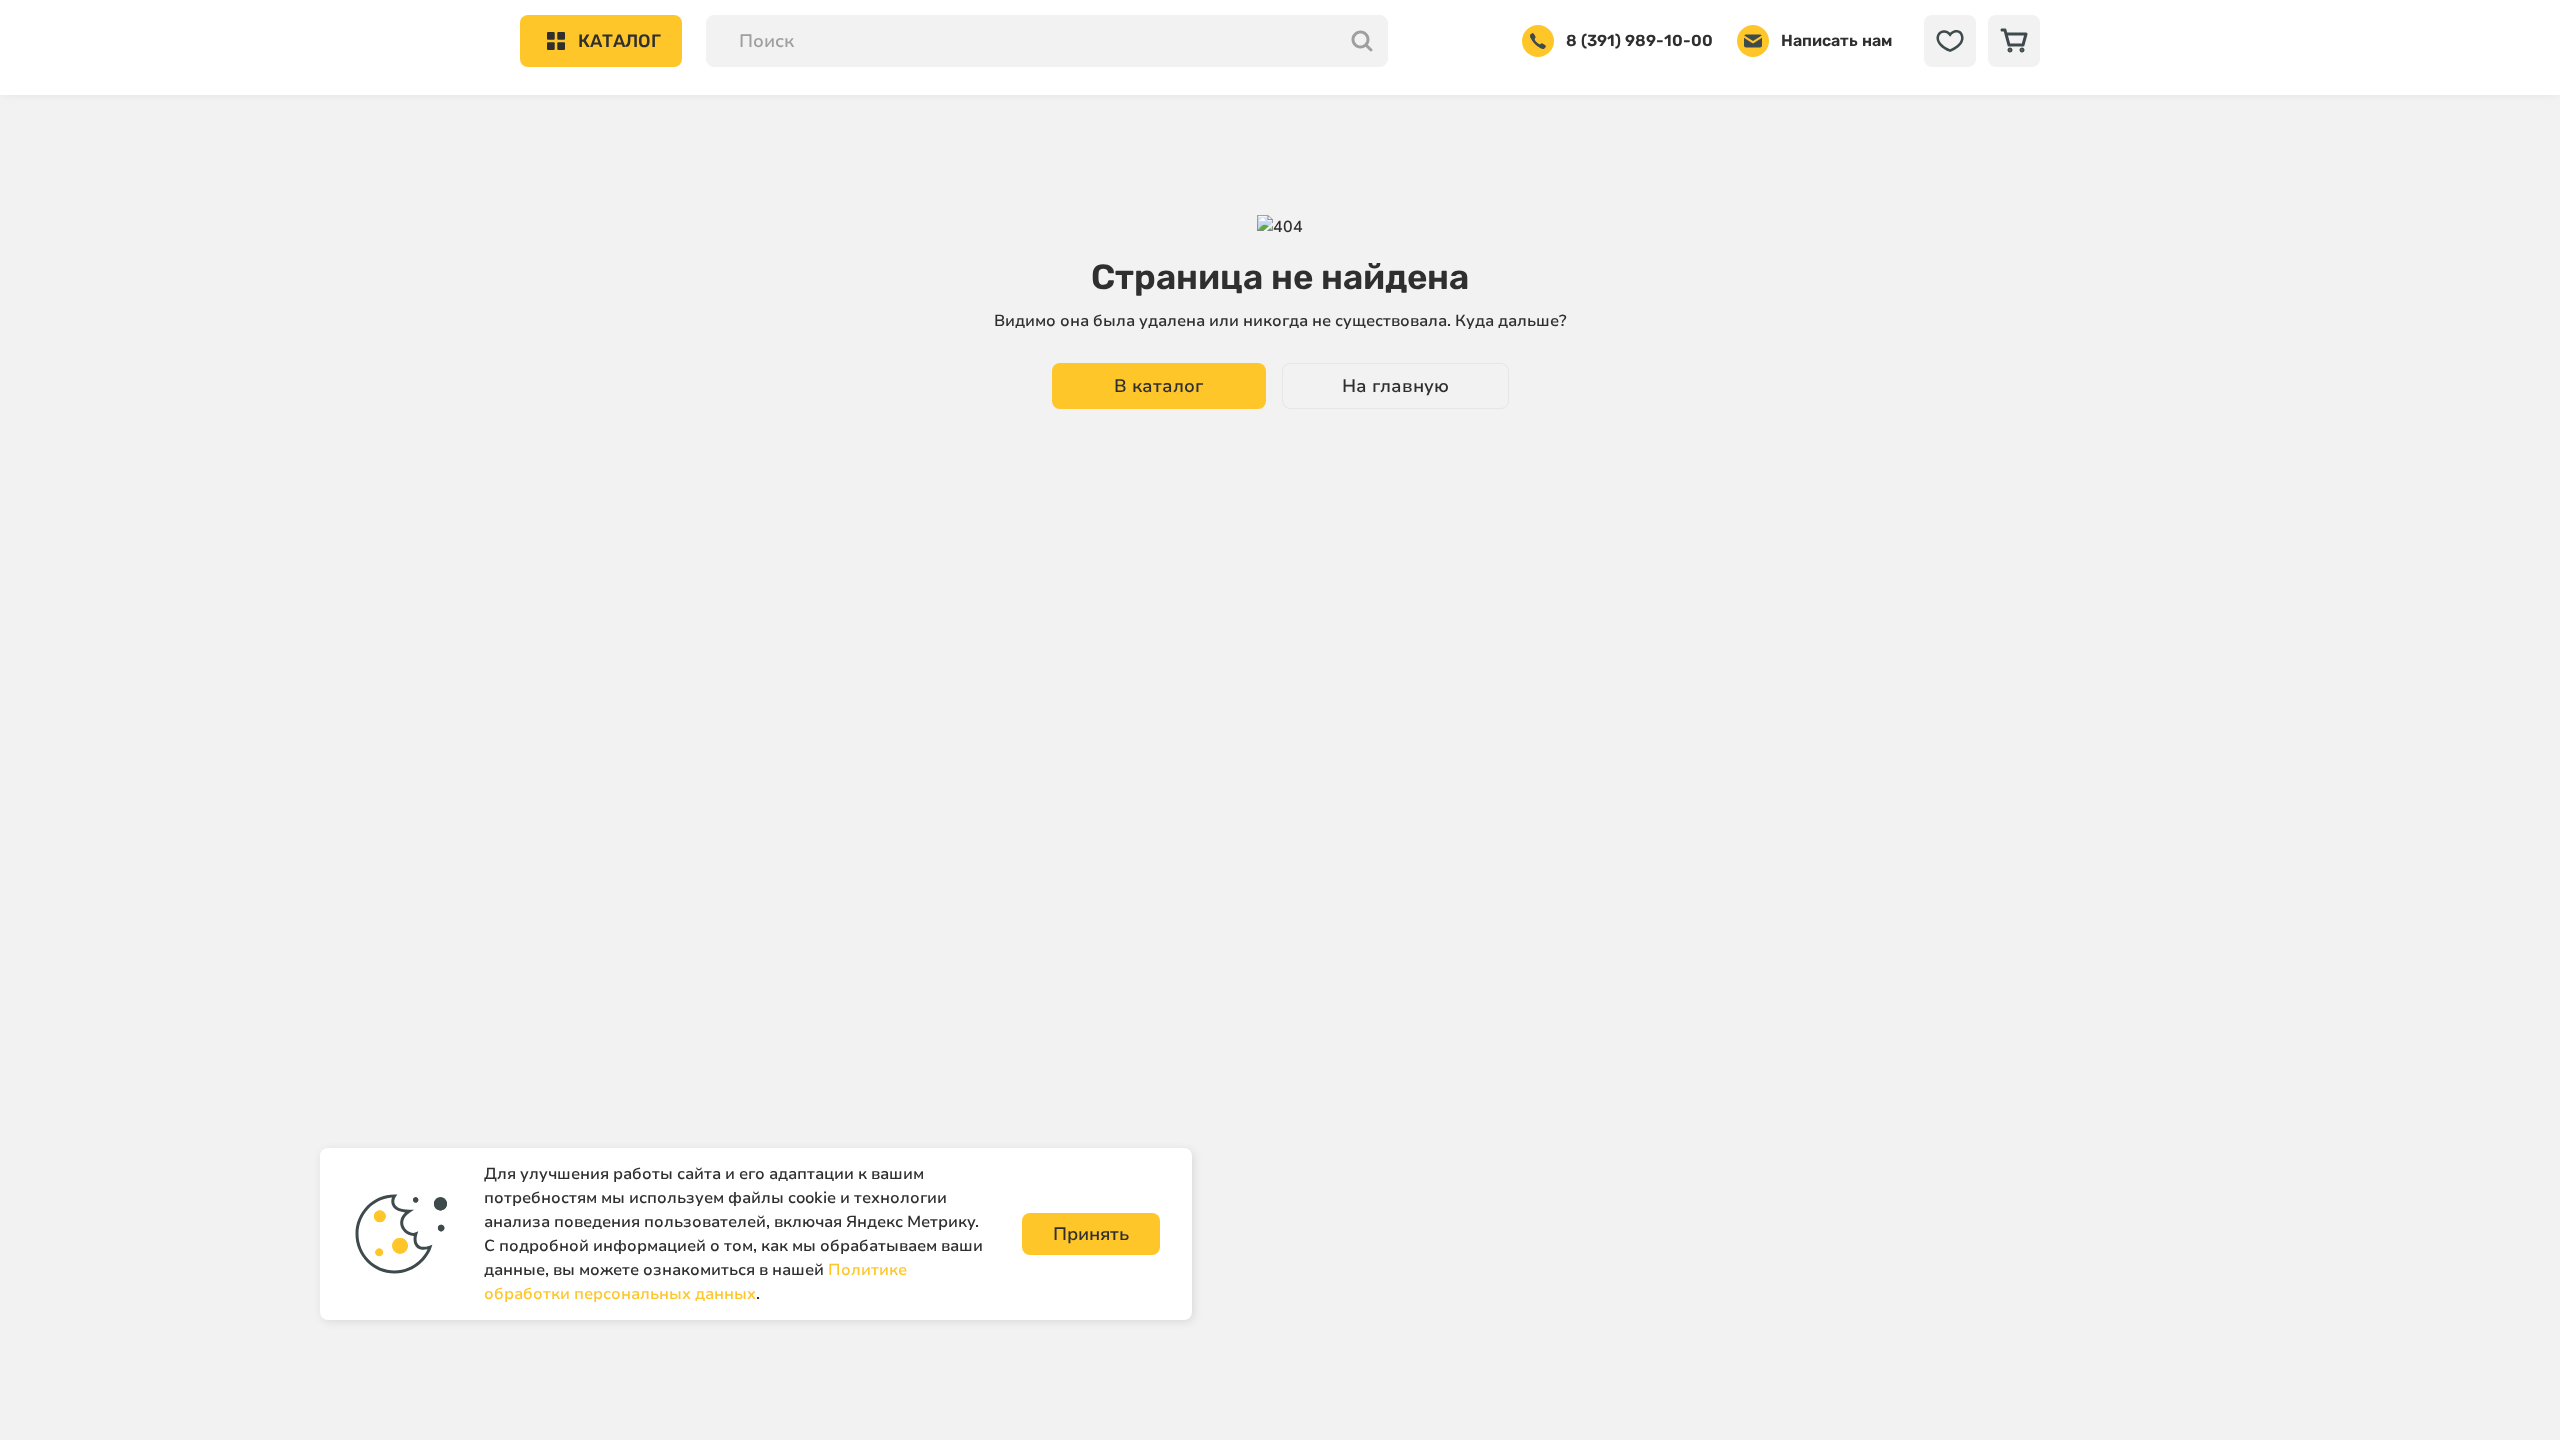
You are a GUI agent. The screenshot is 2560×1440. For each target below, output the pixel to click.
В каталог (1158, 386)
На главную (1395, 386)
